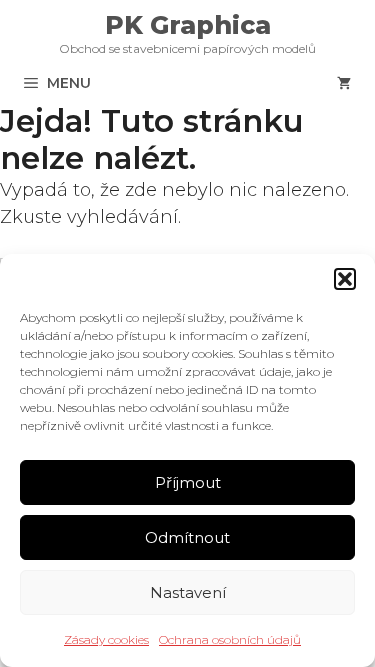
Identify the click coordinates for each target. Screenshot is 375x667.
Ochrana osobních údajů (230, 639)
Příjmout (188, 482)
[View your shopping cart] (344, 83)
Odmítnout (187, 537)
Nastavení (188, 592)
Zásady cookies (106, 639)
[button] (345, 279)
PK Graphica (188, 25)
